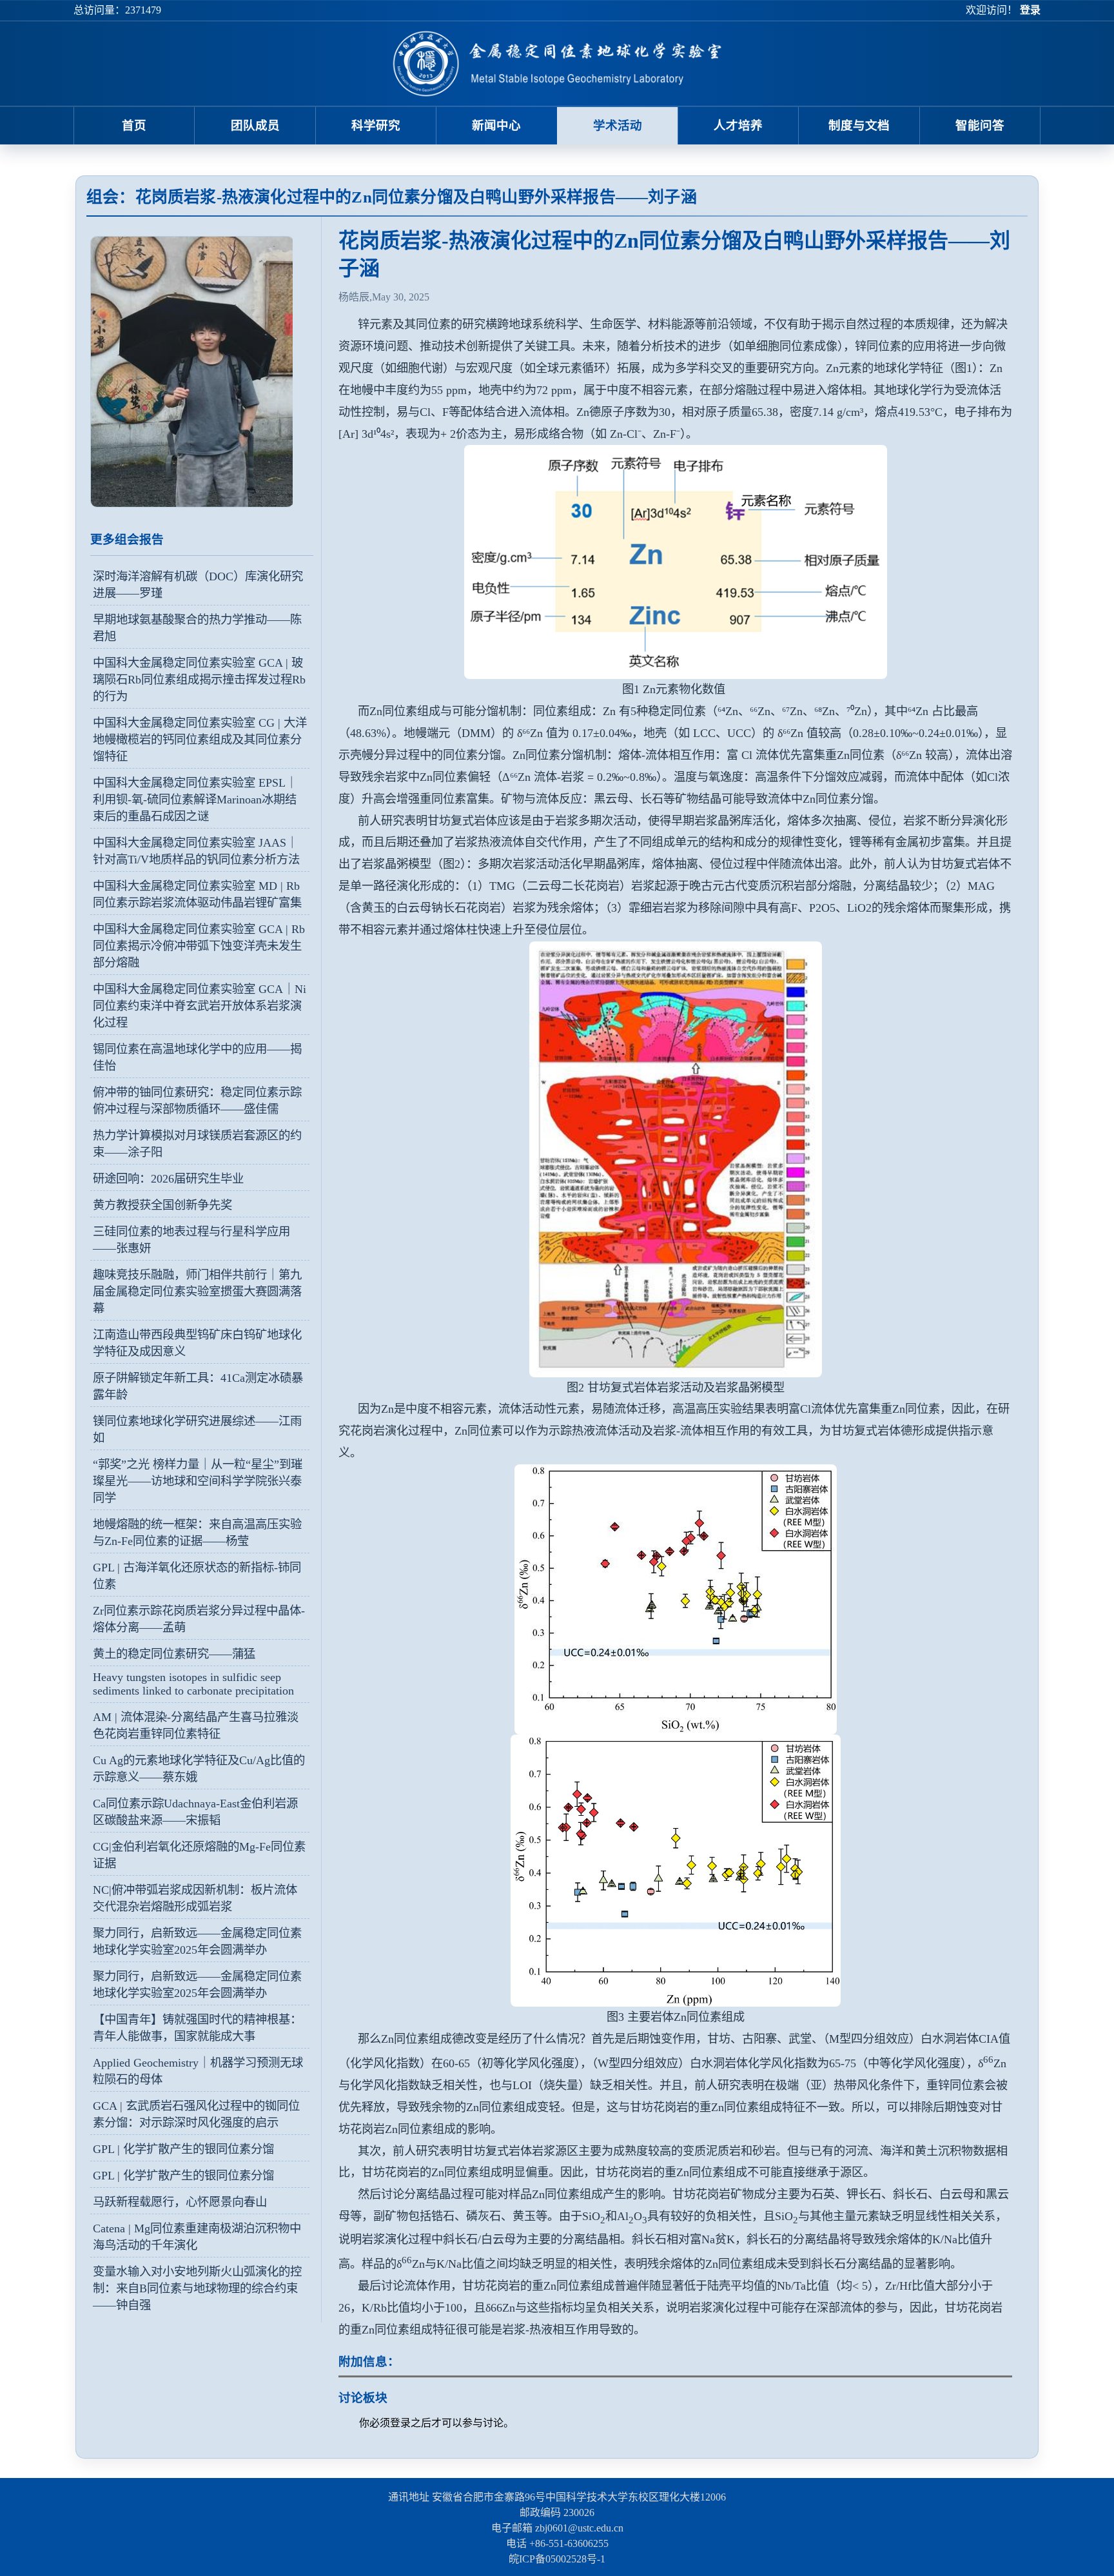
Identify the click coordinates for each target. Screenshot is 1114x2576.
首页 (134, 125)
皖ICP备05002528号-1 (557, 2559)
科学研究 (376, 125)
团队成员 (255, 125)
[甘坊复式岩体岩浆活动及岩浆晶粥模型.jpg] (675, 1159)
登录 (1030, 10)
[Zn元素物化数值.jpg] (675, 562)
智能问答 (980, 125)
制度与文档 (859, 125)
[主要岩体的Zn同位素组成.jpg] (675, 1599)
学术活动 (618, 125)
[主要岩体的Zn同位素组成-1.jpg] (675, 1871)
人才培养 (738, 125)
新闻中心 (496, 125)
